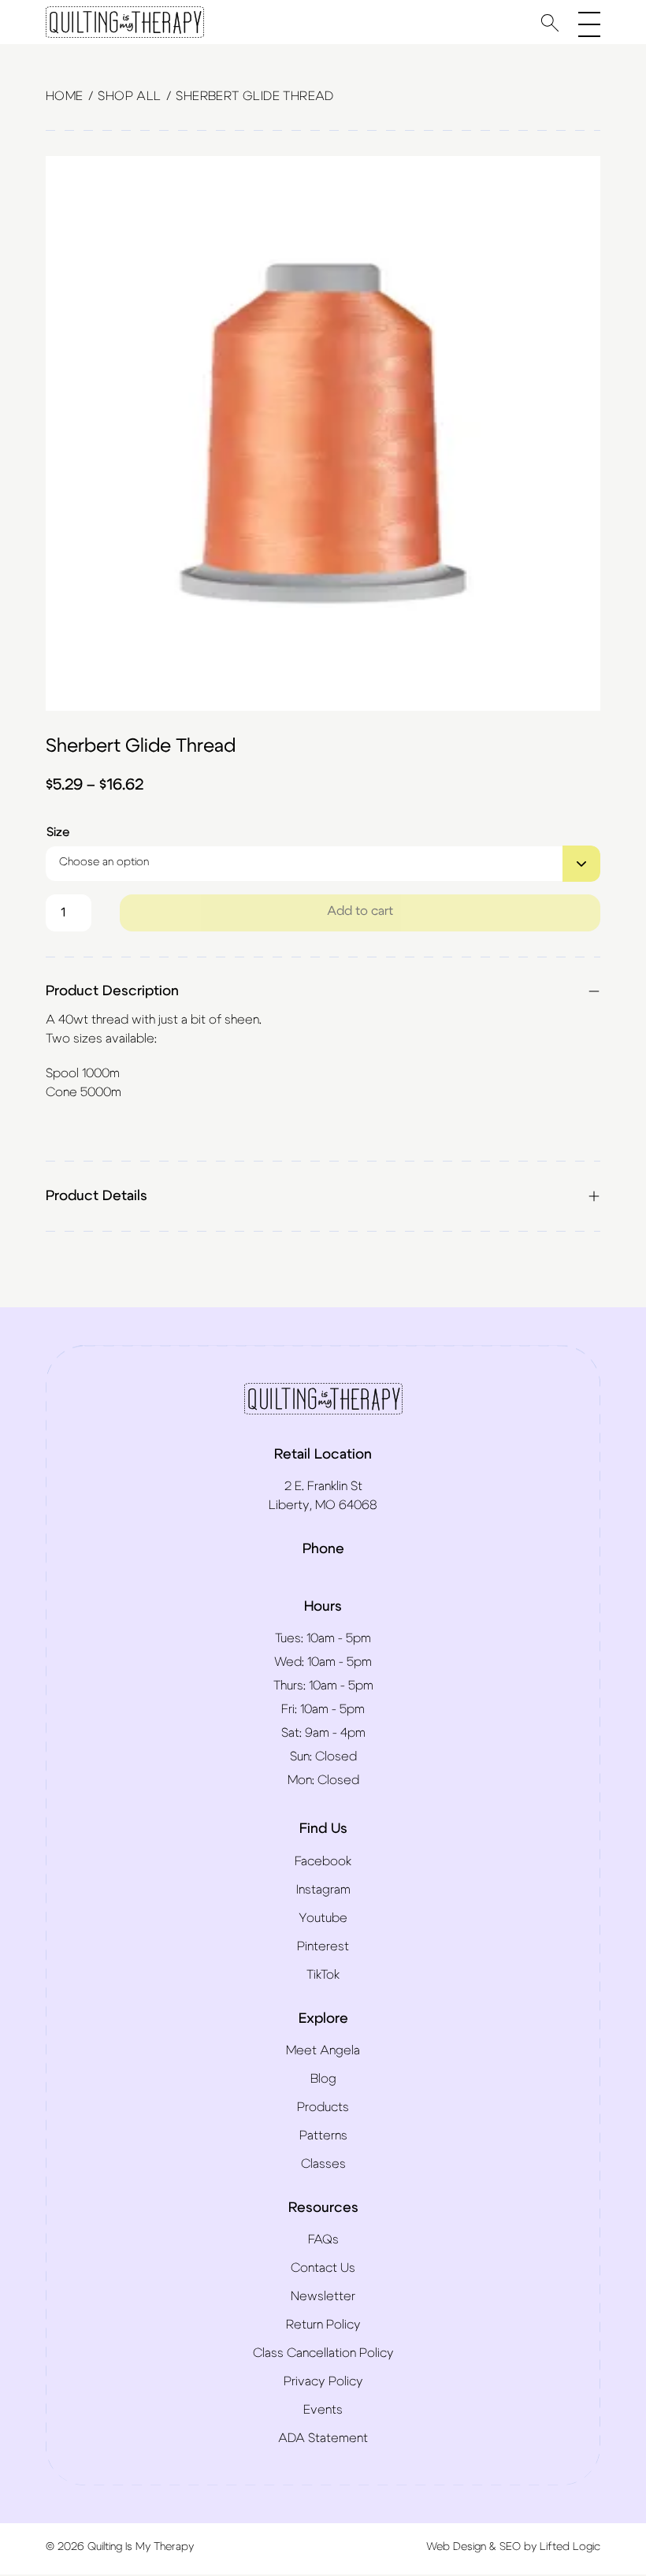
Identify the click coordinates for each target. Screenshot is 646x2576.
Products (323, 2107)
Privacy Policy (323, 2381)
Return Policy (323, 2325)
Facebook (323, 1861)
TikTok (323, 1975)
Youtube (323, 1918)
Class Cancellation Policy (323, 2353)
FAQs (323, 2240)
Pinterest (323, 1946)
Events (323, 2410)
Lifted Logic (570, 2547)
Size (58, 832)
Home (65, 96)
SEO (510, 2547)
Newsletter (323, 2296)
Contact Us (323, 2268)
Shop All (129, 96)
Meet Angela (323, 2050)
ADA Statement (323, 2438)
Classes (323, 2164)
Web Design (456, 2547)
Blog (323, 2079)
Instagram (323, 1890)
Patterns (323, 2136)
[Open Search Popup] (550, 22)
